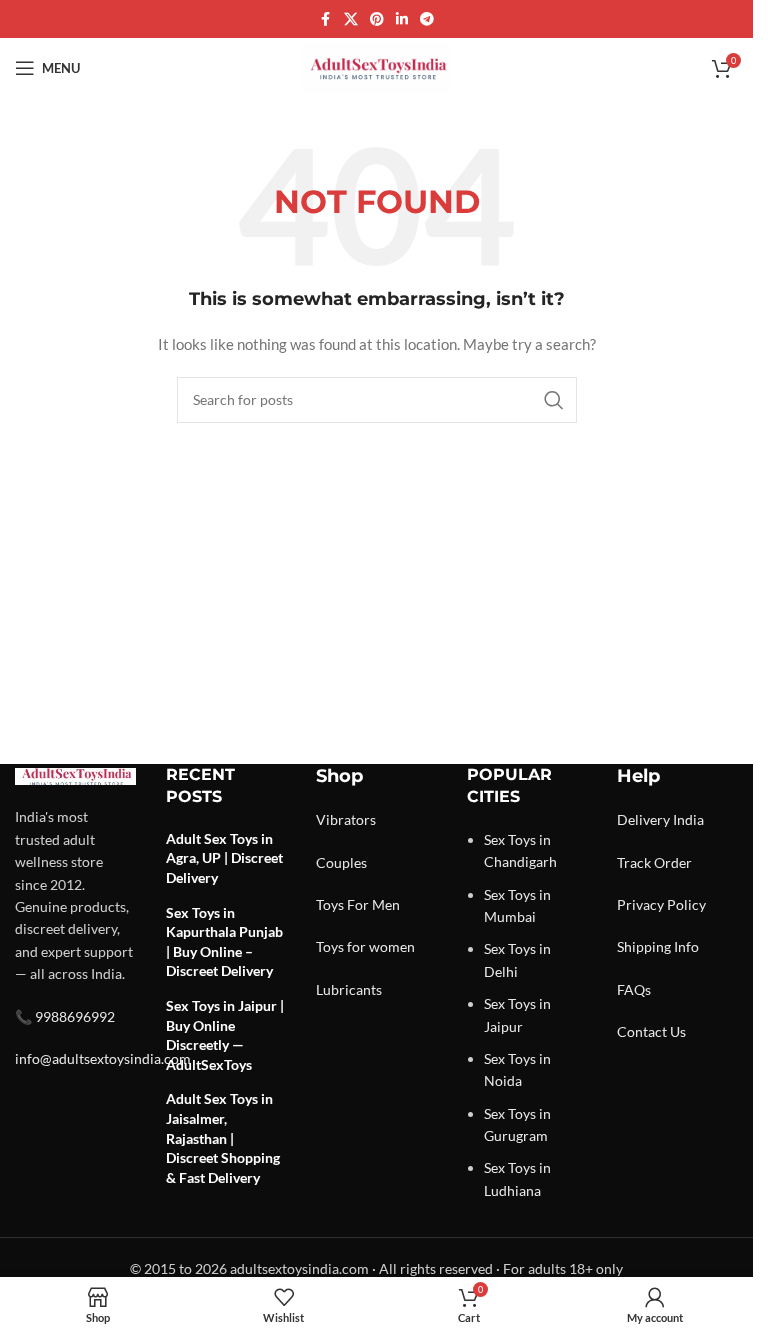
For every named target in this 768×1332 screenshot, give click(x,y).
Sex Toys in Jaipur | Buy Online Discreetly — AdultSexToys (225, 1035)
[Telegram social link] (427, 19)
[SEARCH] (554, 400)
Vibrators (346, 819)
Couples (341, 862)
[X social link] (351, 19)
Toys (330, 904)
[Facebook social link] (326, 19)
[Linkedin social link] (402, 19)
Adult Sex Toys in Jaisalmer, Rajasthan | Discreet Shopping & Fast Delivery (223, 1137)
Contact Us (651, 1031)
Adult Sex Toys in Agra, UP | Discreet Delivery (224, 858)
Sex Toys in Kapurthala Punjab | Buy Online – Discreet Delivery (224, 942)
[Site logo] (377, 66)
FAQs (634, 989)
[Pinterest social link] (377, 19)
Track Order (654, 862)
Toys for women (365, 946)
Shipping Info (658, 946)
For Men (373, 904)
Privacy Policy (661, 904)
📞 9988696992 (65, 1016)
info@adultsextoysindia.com (103, 1058)
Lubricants (349, 989)
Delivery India (660, 819)
